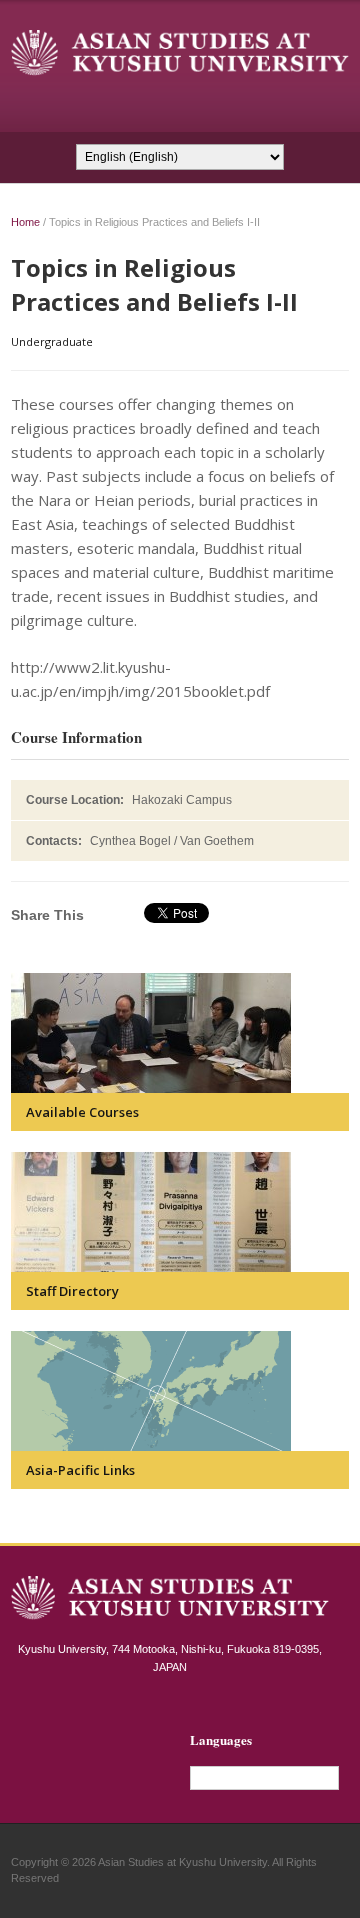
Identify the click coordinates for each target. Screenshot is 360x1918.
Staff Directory (72, 1291)
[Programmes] (151, 1033)
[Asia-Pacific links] (151, 1391)
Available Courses (82, 1112)
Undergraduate (52, 341)
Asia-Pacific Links (80, 1470)
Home (25, 222)
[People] (151, 1212)
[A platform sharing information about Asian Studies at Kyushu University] (180, 51)
